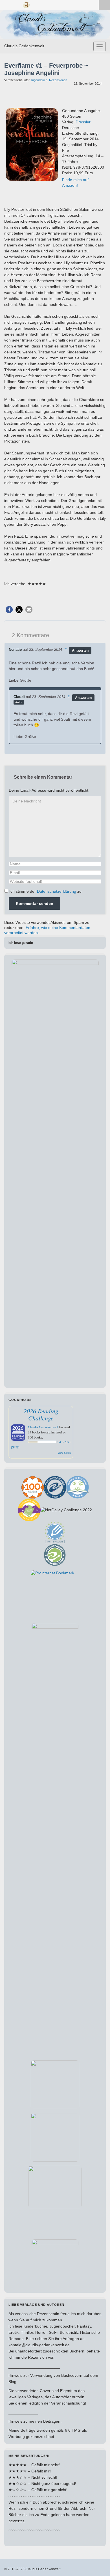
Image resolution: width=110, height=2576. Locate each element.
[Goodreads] (26, 4)
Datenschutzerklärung (57, 891)
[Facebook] (7, 4)
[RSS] (36, 4)
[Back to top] (97, 2563)
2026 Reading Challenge (41, 1414)
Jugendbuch (39, 80)
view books (64, 1453)
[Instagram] (16, 4)
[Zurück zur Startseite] (55, 25)
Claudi (19, 697)
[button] (9, 610)
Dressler (83, 122)
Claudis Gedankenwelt (24, 46)
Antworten (80, 651)
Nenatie (15, 650)
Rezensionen (58, 80)
